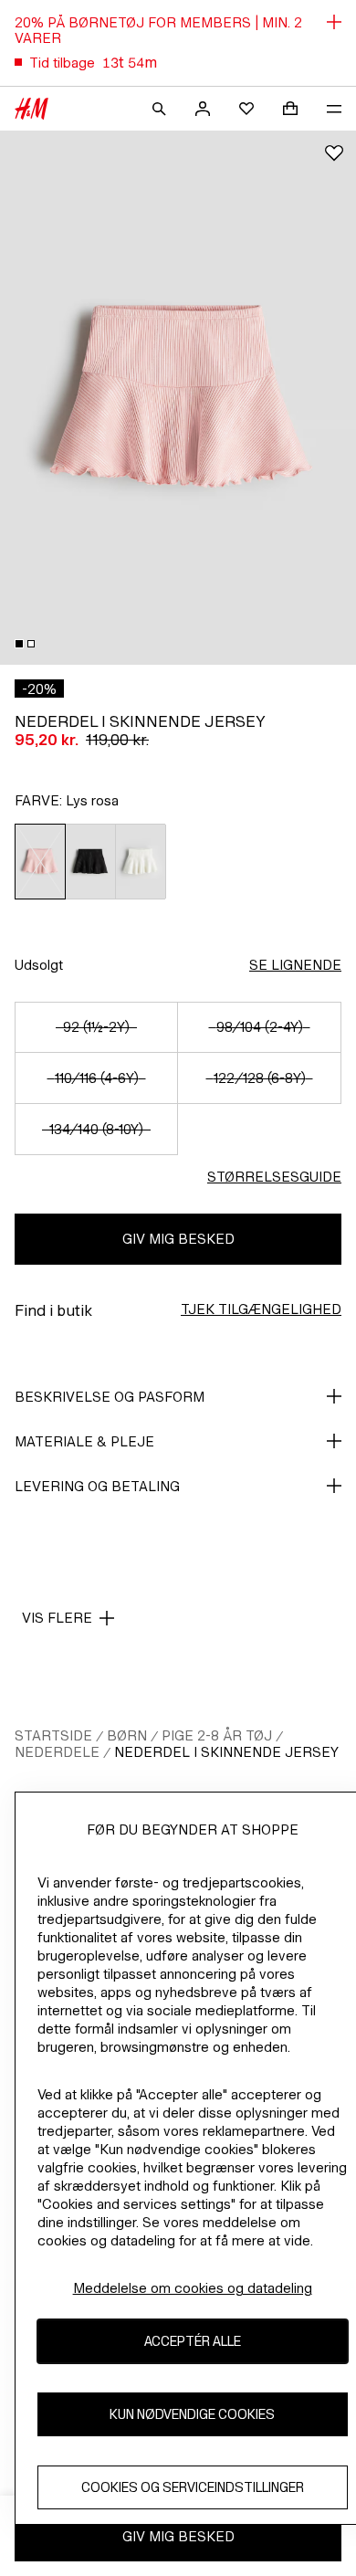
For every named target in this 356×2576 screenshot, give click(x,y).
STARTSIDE (53, 1735)
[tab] (19, 644)
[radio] (40, 862)
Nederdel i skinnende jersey (226, 1752)
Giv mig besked (178, 1239)
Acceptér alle (193, 2341)
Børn (127, 1735)
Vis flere (57, 1618)
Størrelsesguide (274, 1177)
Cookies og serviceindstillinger (193, 2487)
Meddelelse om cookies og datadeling (193, 2288)
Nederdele (57, 1752)
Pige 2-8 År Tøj (217, 1735)
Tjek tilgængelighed (261, 1309)
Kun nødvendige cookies (192, 2414)
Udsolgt (39, 965)
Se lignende (295, 965)
